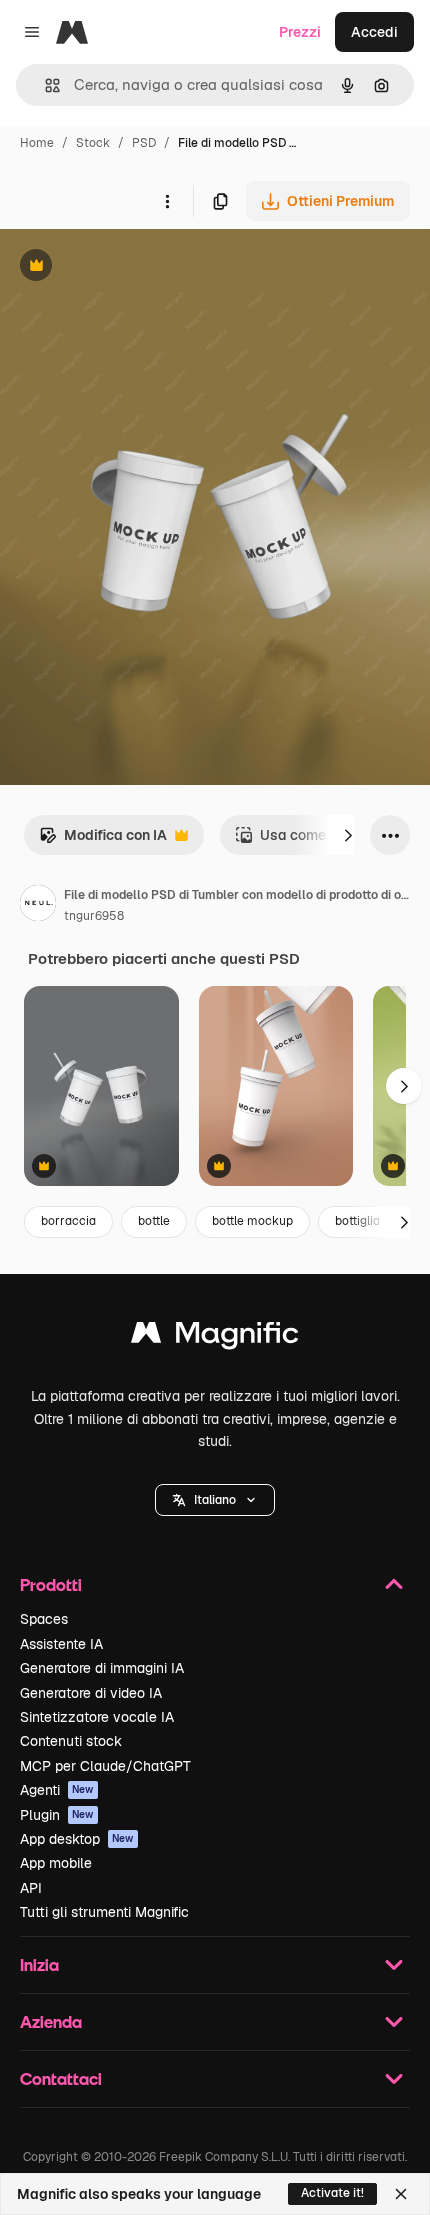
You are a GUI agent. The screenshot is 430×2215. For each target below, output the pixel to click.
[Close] (401, 2194)
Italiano (215, 1500)
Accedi (374, 32)
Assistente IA (61, 1644)
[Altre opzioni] (167, 201)
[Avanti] (348, 835)
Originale (132, 267)
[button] (215, 1500)
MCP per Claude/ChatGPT (105, 1766)
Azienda (51, 2021)
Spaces (44, 1619)
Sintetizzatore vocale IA (97, 1717)
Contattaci (61, 2078)
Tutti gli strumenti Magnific (104, 1912)
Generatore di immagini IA (102, 1668)
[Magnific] (215, 1337)
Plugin (57, 1815)
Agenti (57, 1790)
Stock (93, 143)
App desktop (77, 1839)
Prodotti (51, 1584)
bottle (154, 1221)
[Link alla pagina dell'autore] (38, 906)
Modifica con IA (103, 840)
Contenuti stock (71, 1741)
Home (37, 143)
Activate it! (332, 2193)
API (31, 1888)
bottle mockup (252, 1221)
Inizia (39, 1964)
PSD (144, 143)
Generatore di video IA (91, 1693)
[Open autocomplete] (44, 85)
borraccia (68, 1221)
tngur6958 (94, 916)
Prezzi (300, 32)
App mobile (56, 1863)
